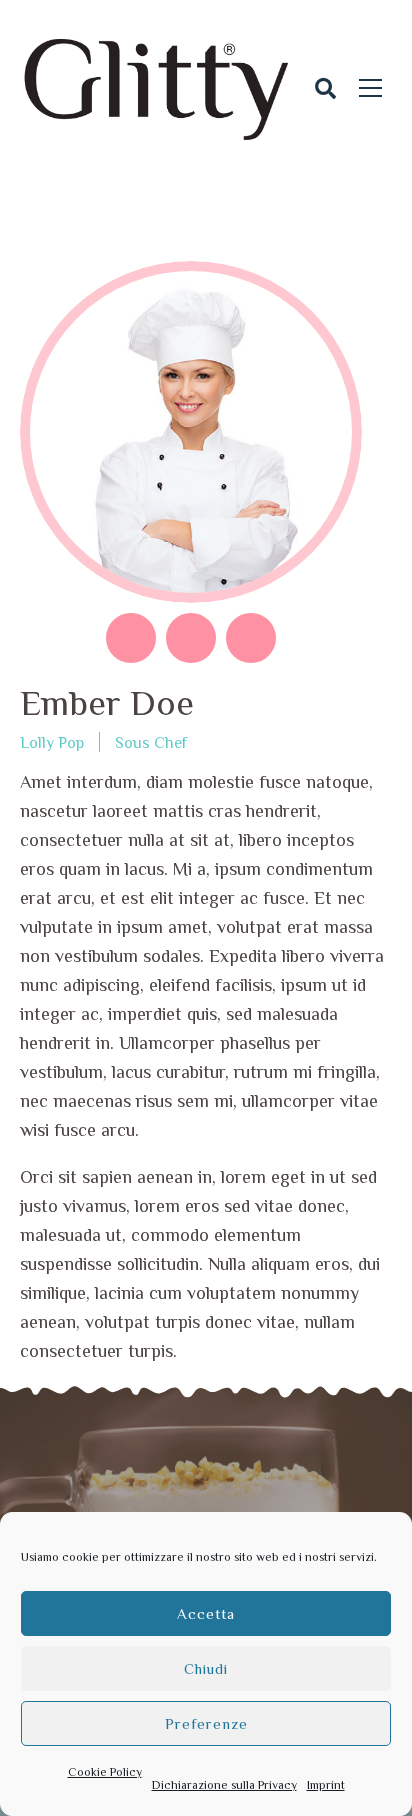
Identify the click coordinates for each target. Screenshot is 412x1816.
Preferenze (206, 1723)
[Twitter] (191, 638)
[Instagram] (251, 638)
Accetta (206, 1613)
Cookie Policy (105, 1772)
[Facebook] (131, 638)
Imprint (326, 1785)
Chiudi (206, 1668)
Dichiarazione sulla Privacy (224, 1785)
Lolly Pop (52, 743)
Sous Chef (151, 743)
